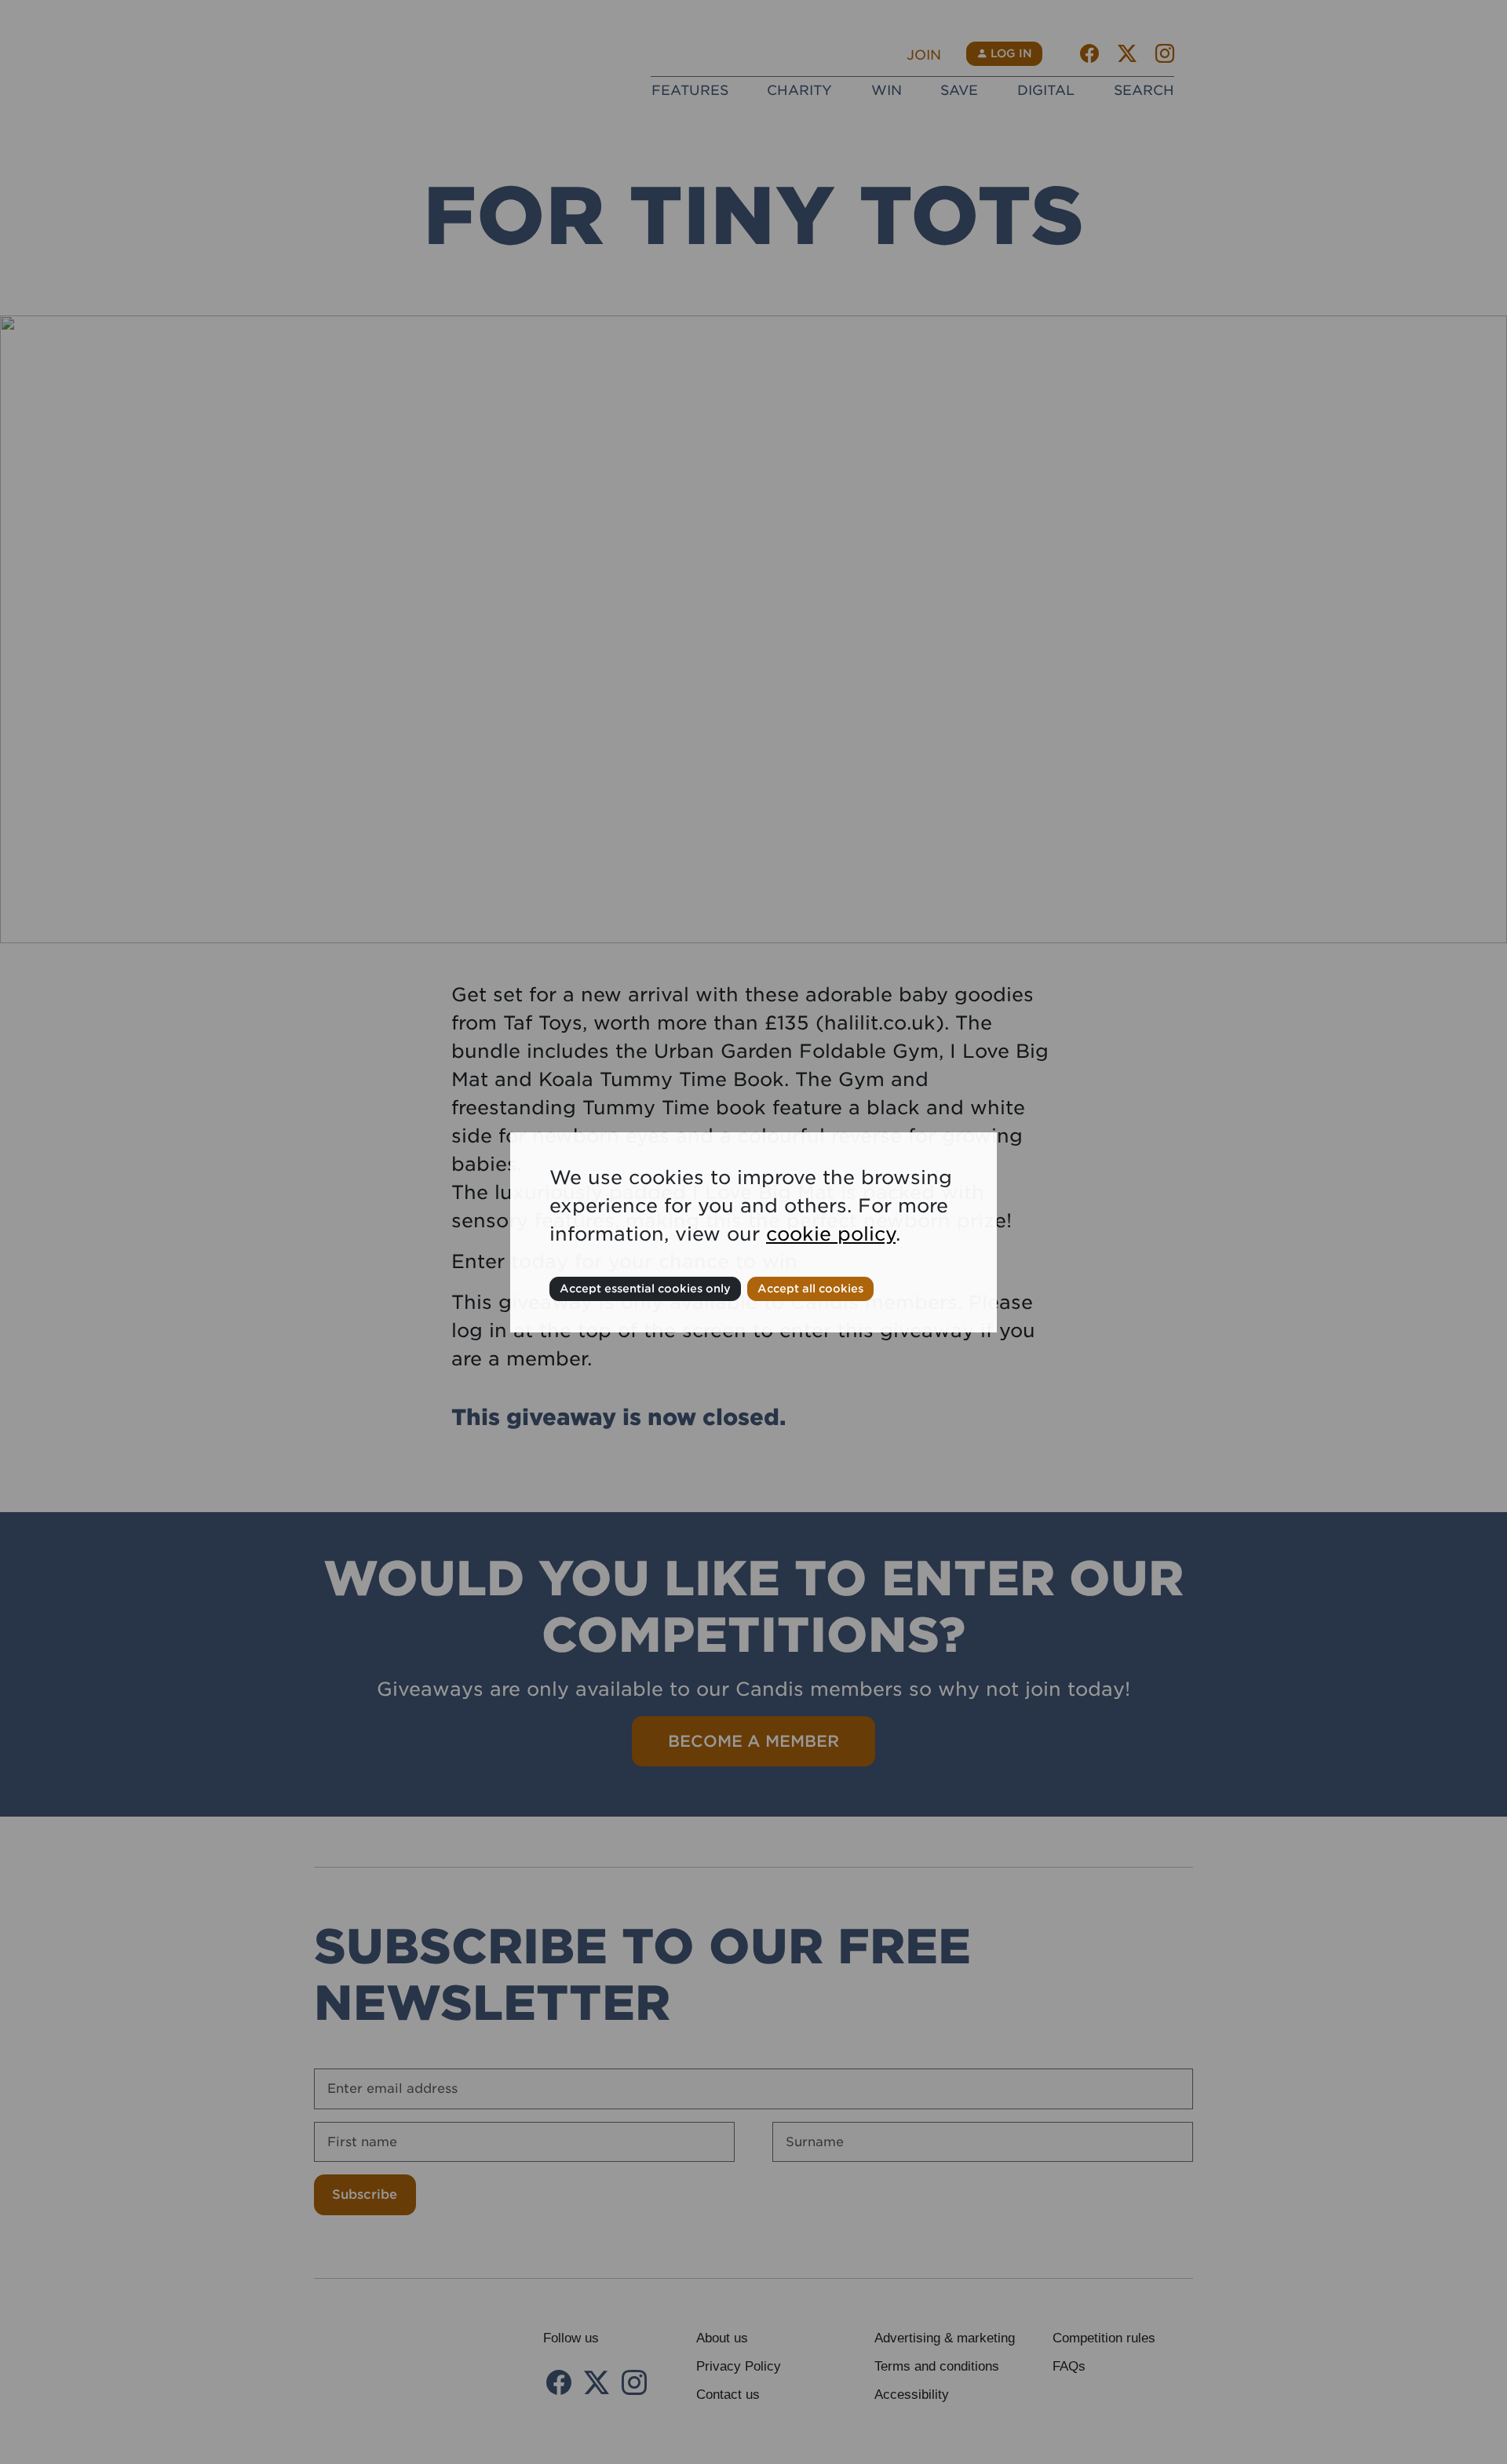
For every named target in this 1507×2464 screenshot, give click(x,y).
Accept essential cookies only (645, 1288)
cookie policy (831, 1234)
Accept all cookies (810, 1288)
